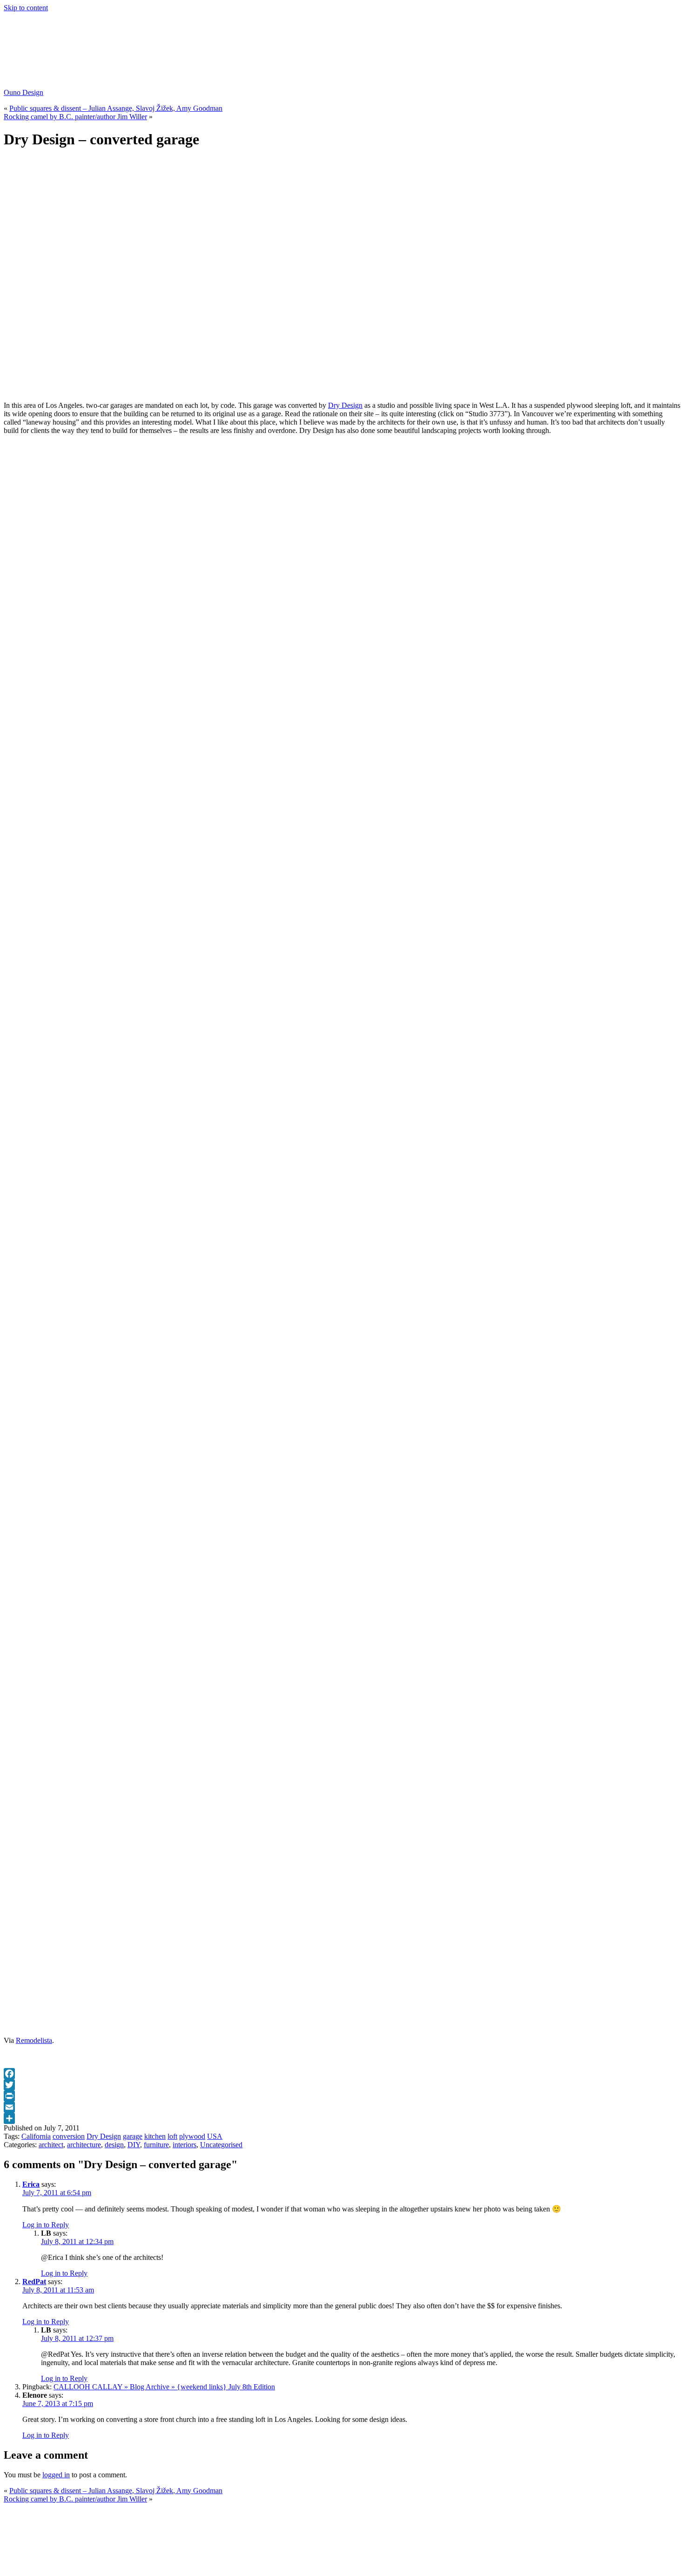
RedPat (34, 2282)
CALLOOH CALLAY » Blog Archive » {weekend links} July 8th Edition (164, 2387)
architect (51, 2145)
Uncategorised (221, 2145)
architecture (84, 2145)
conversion (69, 2136)
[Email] (342, 2107)
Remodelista (34, 2040)
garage (133, 2136)
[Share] (342, 2118)
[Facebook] (342, 2074)
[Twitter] (342, 2085)
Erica (31, 2184)
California (36, 2136)
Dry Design (345, 405)
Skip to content (26, 8)
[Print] (342, 2096)
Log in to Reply (46, 2225)
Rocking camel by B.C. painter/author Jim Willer (75, 117)
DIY (134, 2145)
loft (172, 2136)
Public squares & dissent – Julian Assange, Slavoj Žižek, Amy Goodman (116, 108)
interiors (184, 2145)
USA (215, 2136)
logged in (56, 2475)
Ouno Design (23, 92)
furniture (156, 2145)
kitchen (155, 2136)
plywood (192, 2136)
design (114, 2145)
